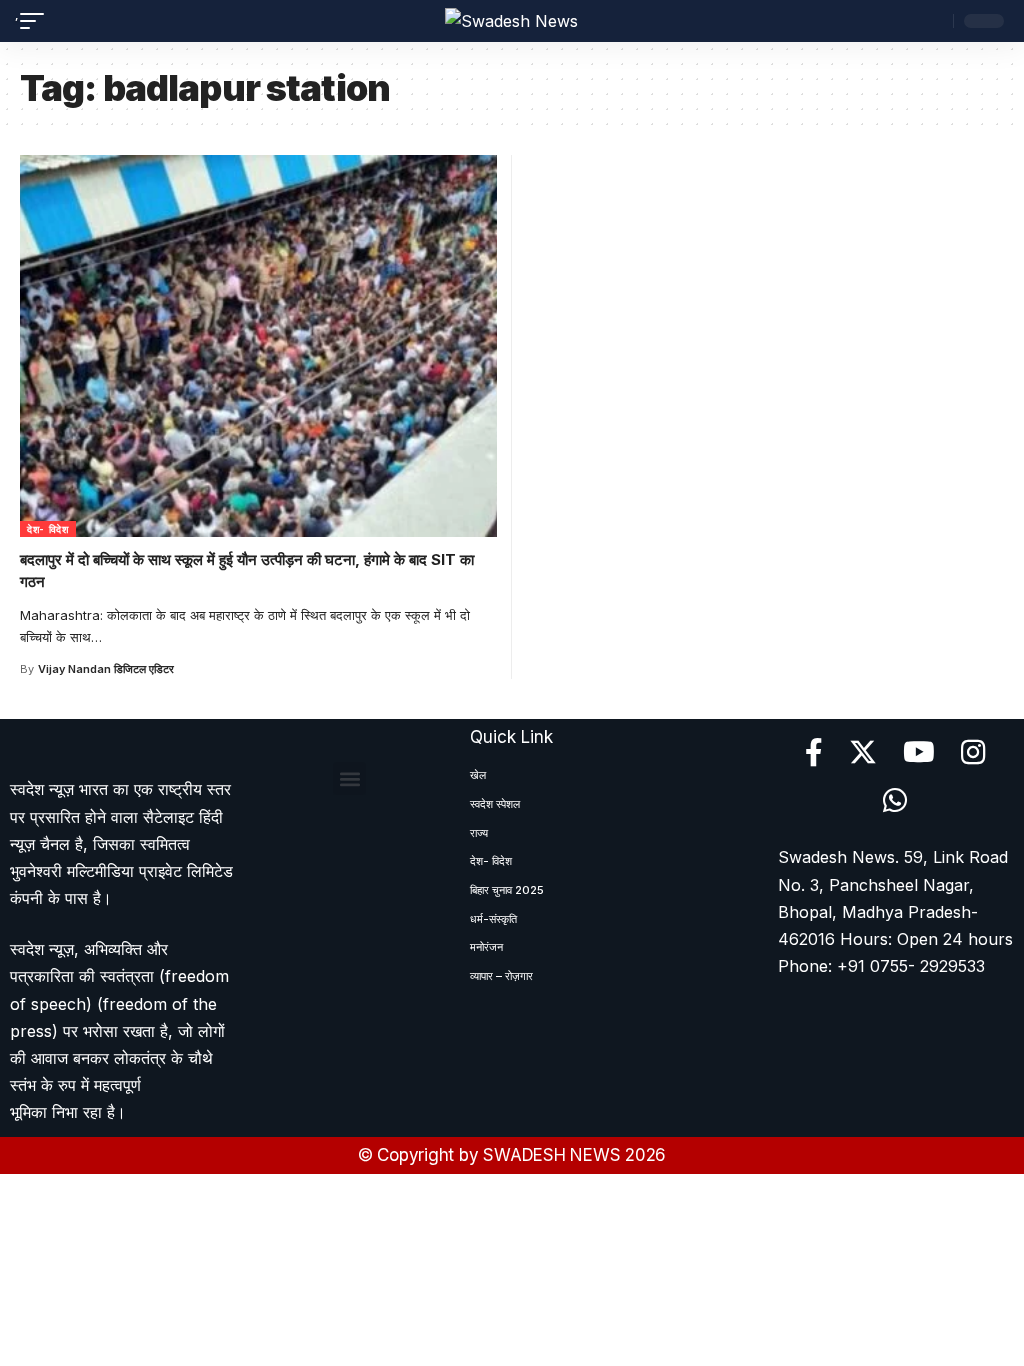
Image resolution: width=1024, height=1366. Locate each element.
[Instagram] (973, 753)
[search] (933, 21)
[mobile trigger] (37, 21)
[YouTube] (919, 753)
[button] (349, 778)
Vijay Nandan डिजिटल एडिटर (106, 669)
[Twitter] (863, 753)
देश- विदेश (48, 529)
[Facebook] (814, 753)
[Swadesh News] (511, 21)
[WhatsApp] (895, 801)
